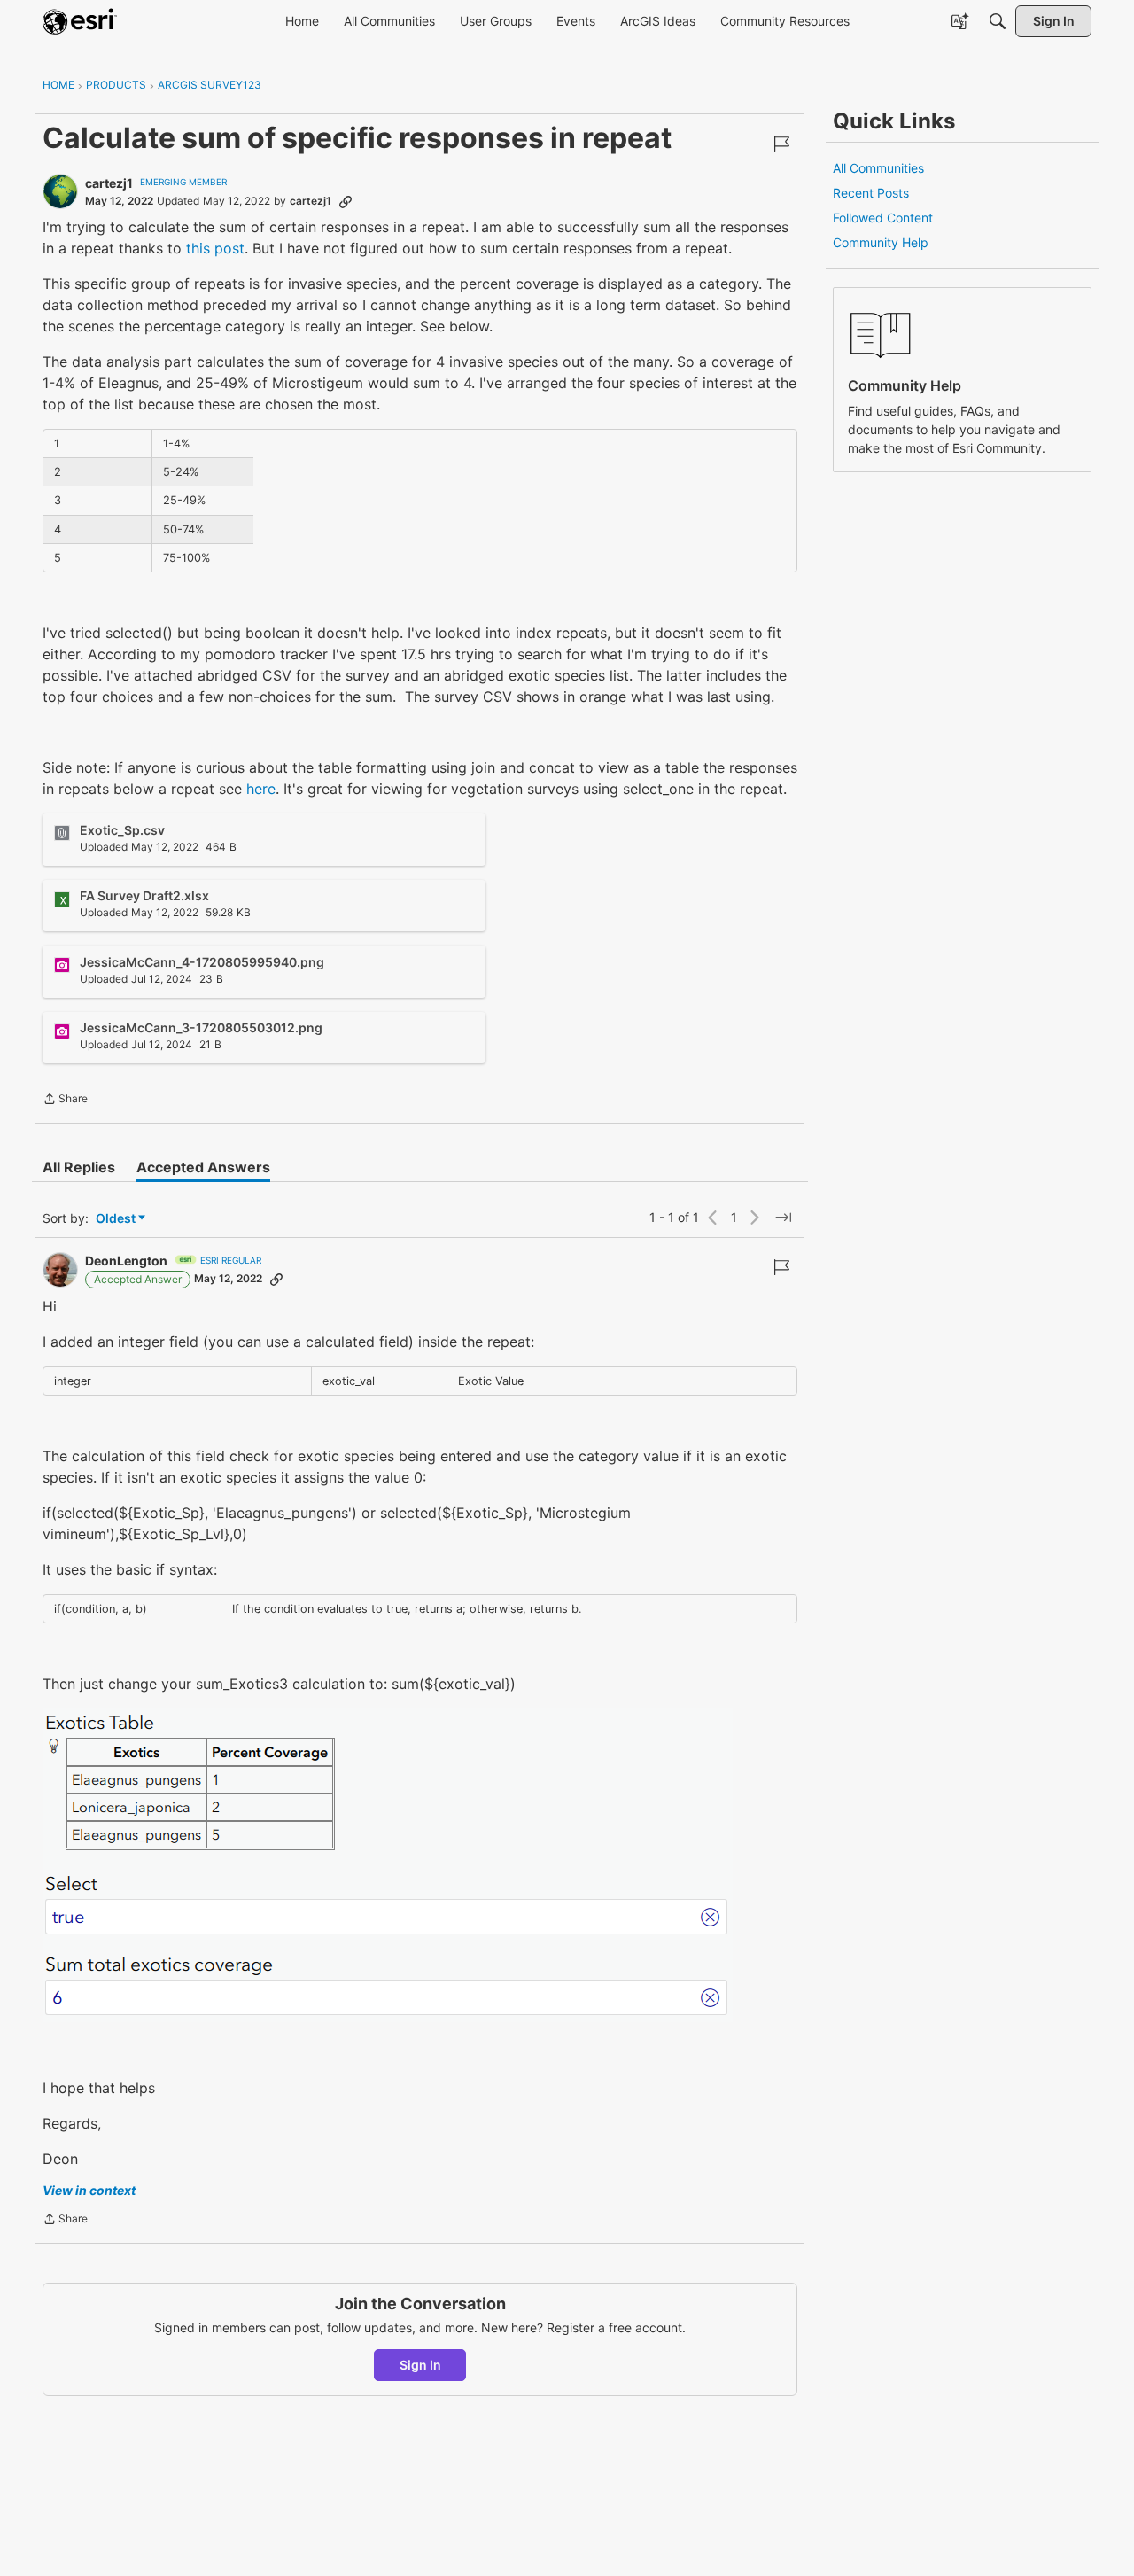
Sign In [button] (420, 2365)
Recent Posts (871, 193)
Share (65, 1101)
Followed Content (883, 218)
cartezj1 (109, 183)
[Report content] (781, 144)
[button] (388, 1865)
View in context (89, 2190)
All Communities (878, 168)
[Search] (998, 21)
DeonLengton (126, 1261)
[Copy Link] (346, 201)
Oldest (117, 1219)
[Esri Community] (80, 21)
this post (215, 248)
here (261, 789)
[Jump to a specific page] (783, 1218)
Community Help (881, 242)
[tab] (79, 1167)
